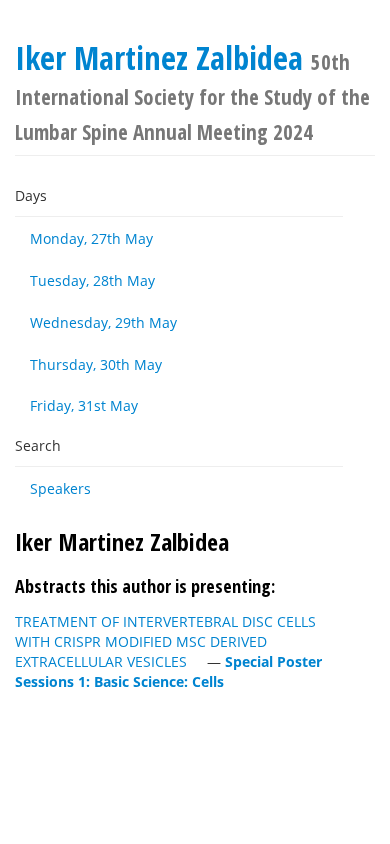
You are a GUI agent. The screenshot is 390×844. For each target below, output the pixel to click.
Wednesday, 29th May (103, 322)
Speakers (60, 488)
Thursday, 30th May (96, 364)
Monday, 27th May (91, 238)
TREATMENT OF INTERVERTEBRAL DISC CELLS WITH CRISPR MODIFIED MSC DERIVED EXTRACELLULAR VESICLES (165, 641)
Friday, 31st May (84, 405)
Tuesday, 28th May (92, 280)
